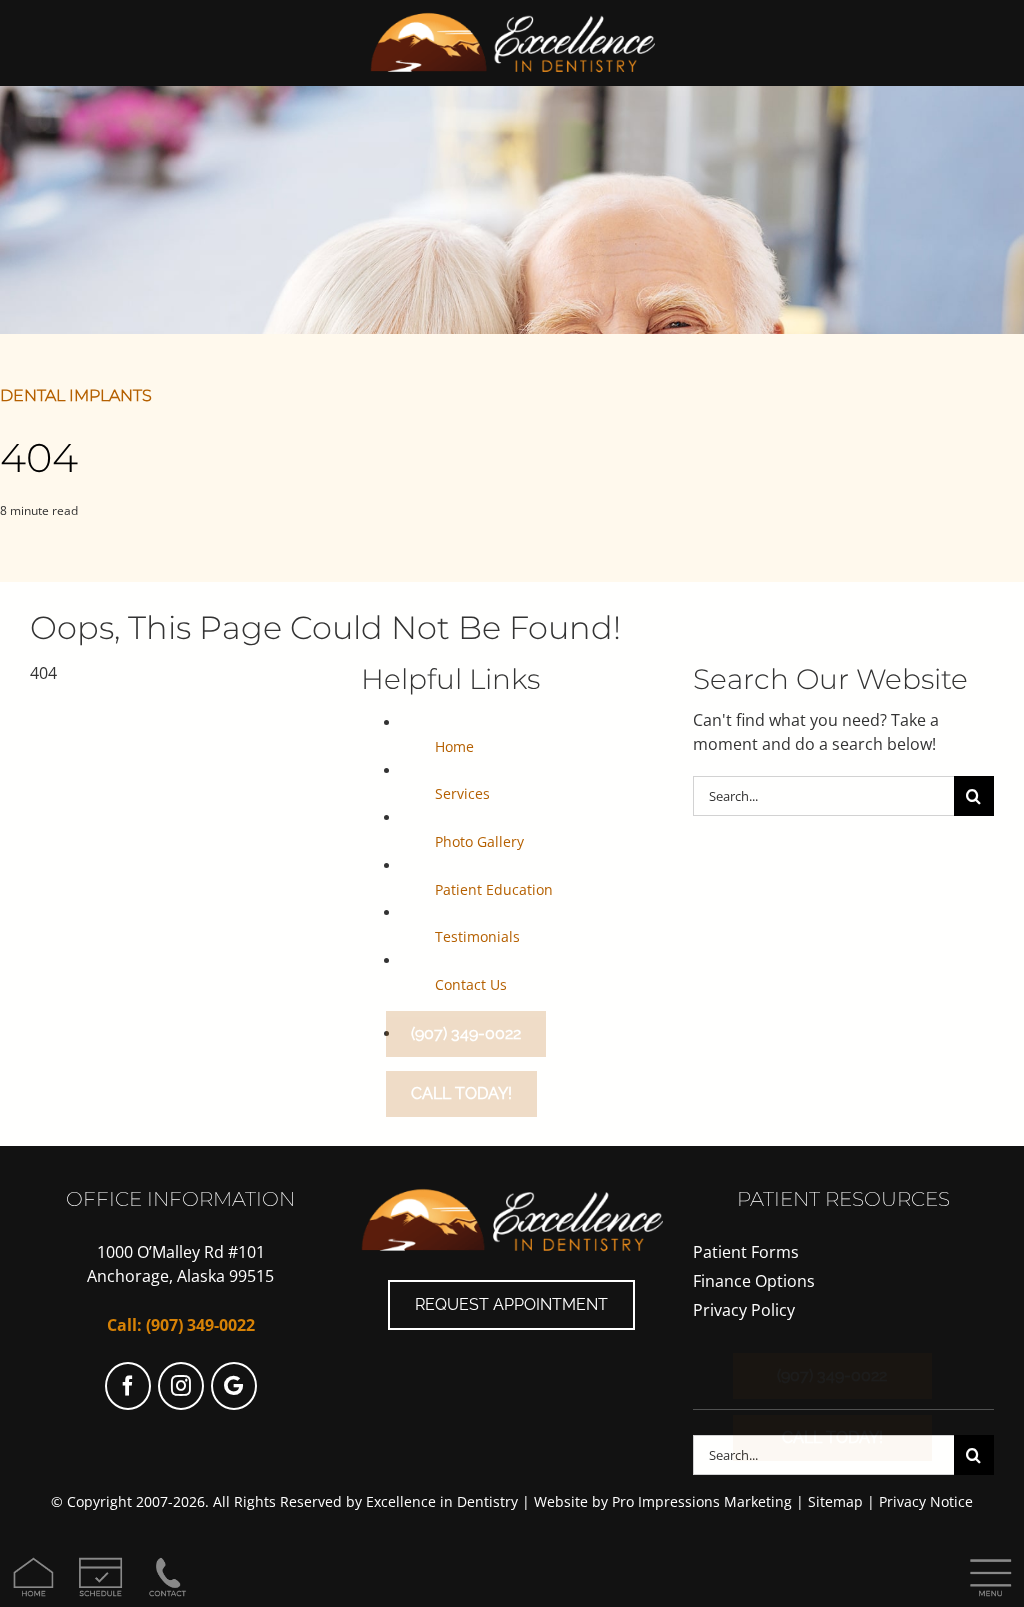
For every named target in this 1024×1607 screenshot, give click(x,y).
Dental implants (76, 395)
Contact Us (471, 984)
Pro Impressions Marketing (702, 1501)
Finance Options (754, 1281)
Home (454, 746)
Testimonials (477, 936)
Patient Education (494, 889)
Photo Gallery (479, 841)
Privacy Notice (926, 1501)
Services (462, 793)
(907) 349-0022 (200, 1325)
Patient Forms (746, 1252)
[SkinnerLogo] (512, 18)
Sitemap (835, 1501)
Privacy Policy (744, 1310)
